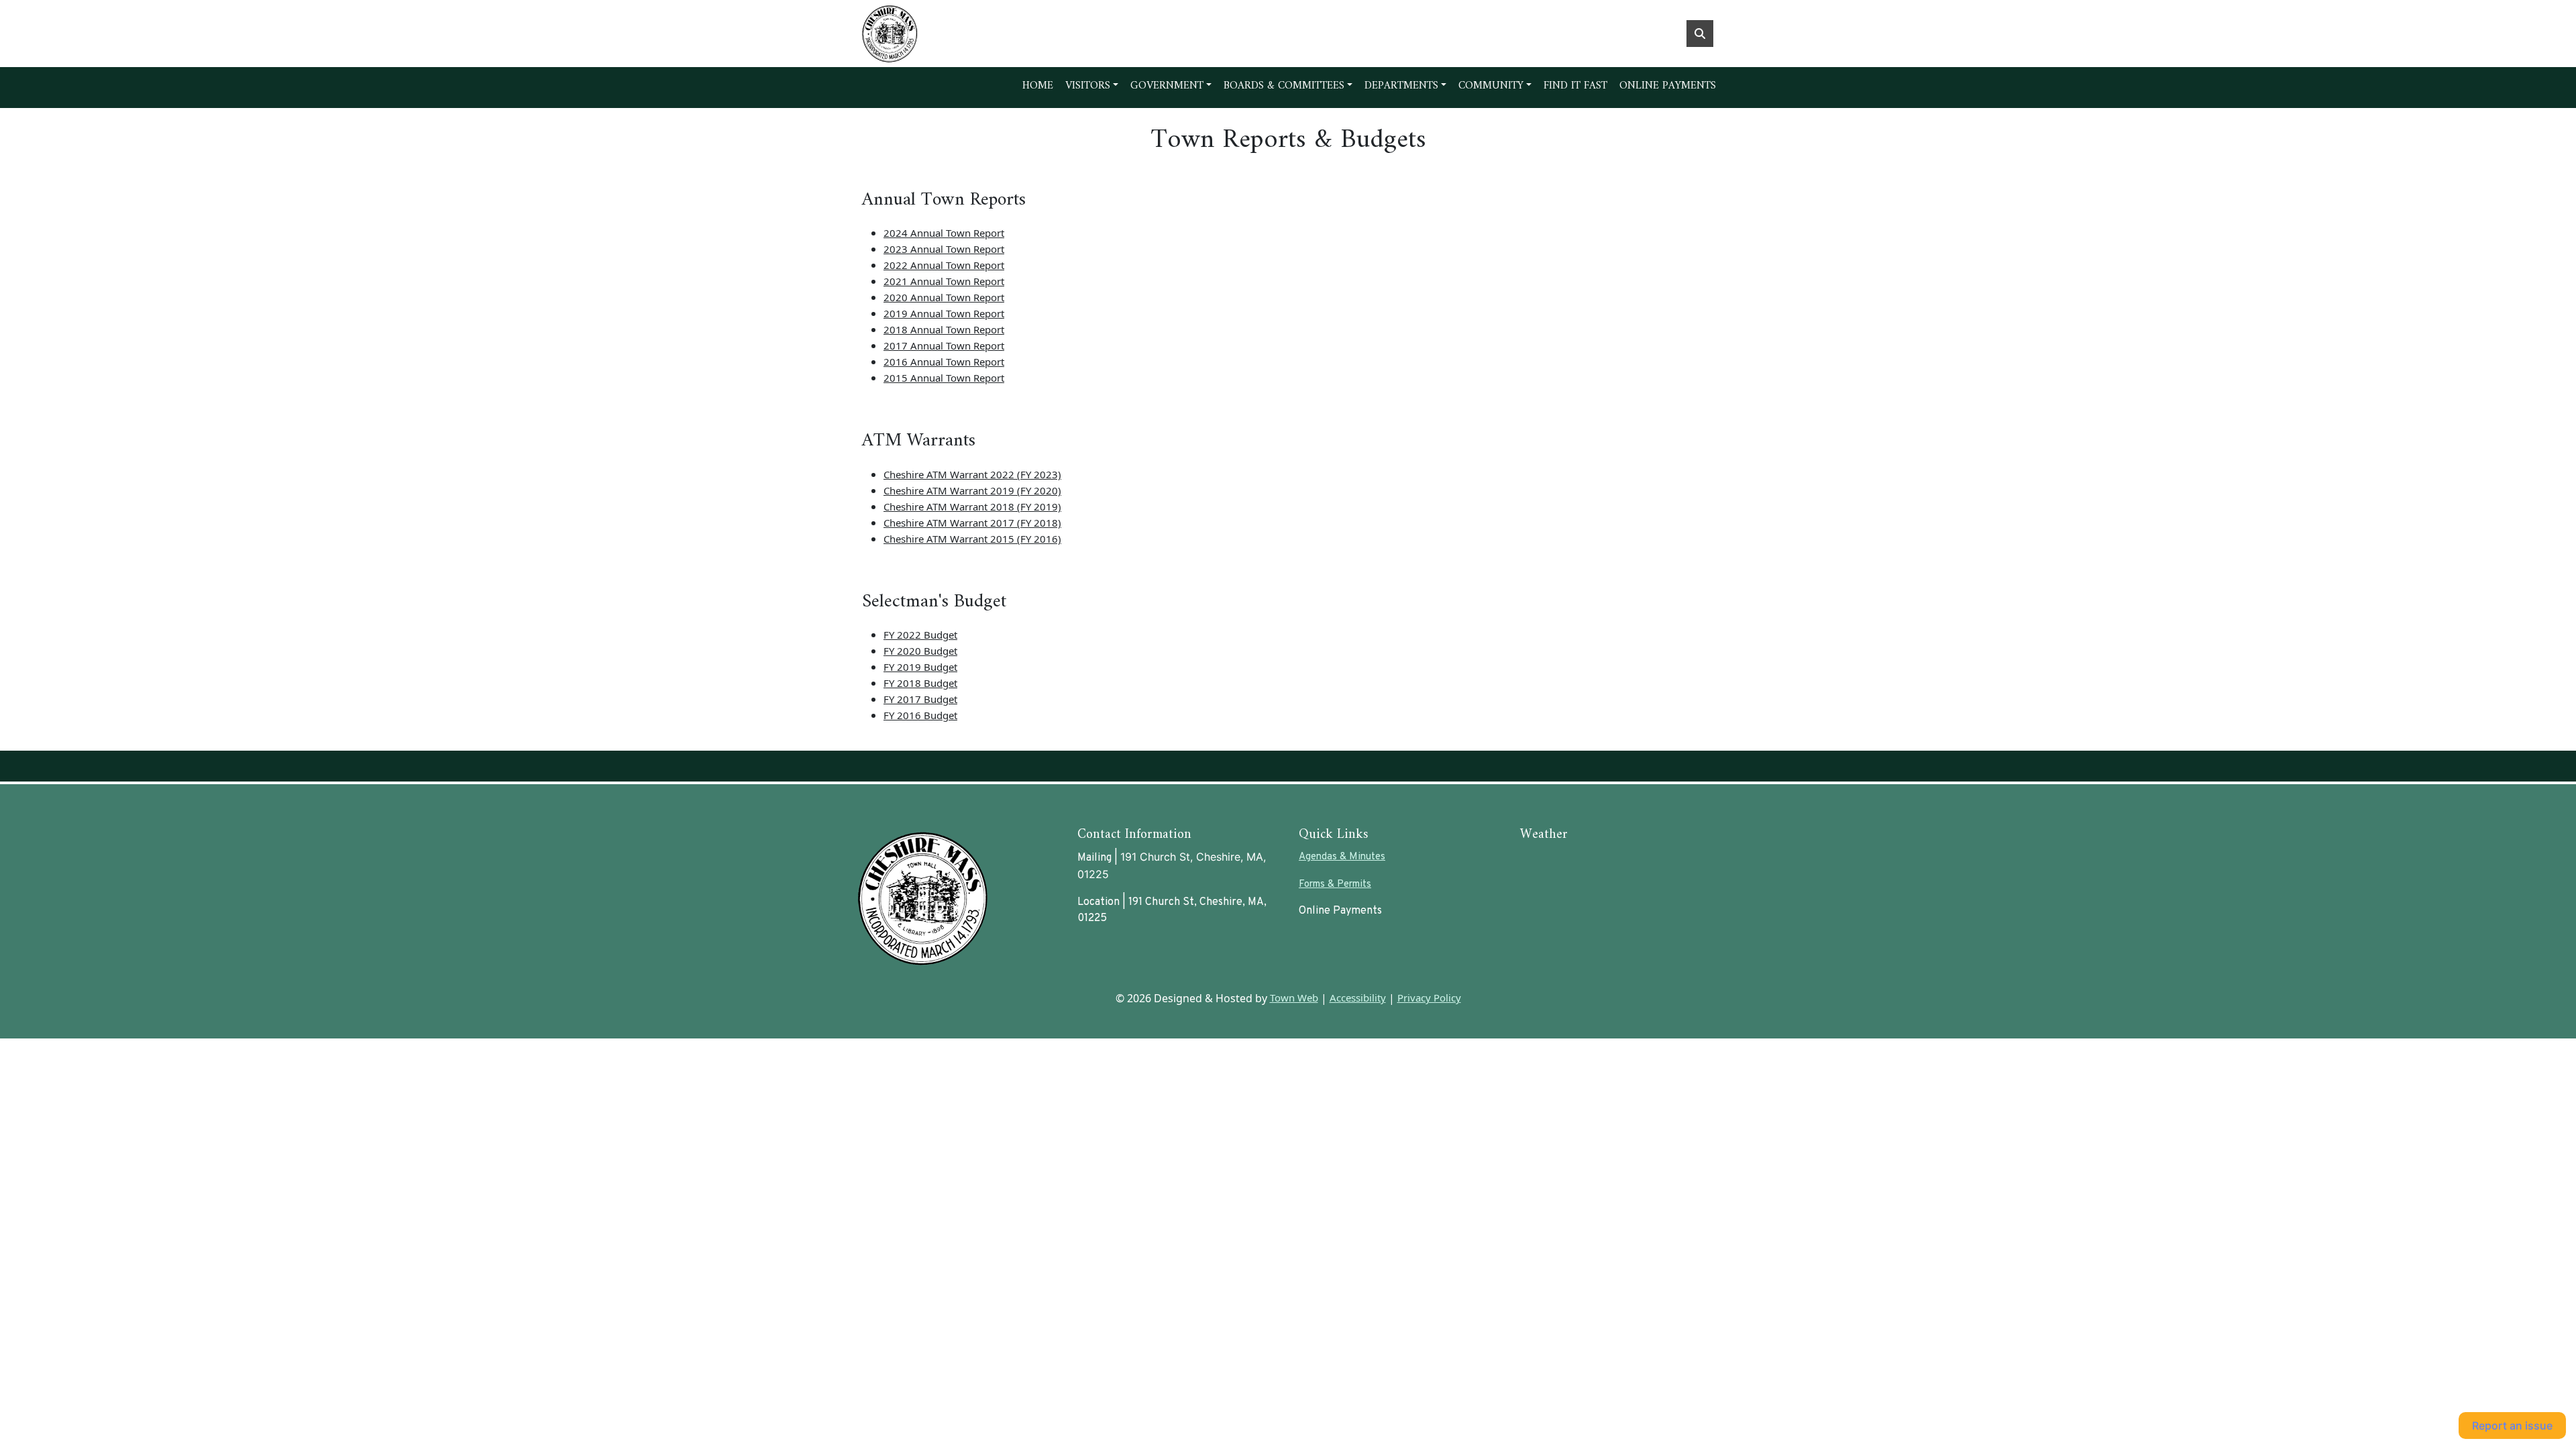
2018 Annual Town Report (944, 329)
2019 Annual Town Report (944, 313)
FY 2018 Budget (920, 683)
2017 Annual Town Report (944, 345)
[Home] (957, 34)
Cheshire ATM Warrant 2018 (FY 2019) (972, 506)
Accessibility (1358, 998)
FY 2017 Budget (920, 699)
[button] (1092, 86)
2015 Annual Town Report (944, 378)
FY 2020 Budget (920, 651)
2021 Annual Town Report (944, 281)
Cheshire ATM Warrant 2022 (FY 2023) (972, 474)
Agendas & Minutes (1342, 857)
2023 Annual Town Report (944, 249)
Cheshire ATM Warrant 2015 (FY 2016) (972, 539)
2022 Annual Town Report (944, 265)
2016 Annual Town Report (944, 362)
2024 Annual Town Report (944, 233)
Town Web (1294, 998)
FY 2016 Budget (920, 715)
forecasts (1591, 897)
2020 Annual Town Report (944, 297)
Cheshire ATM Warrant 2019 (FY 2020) (972, 490)
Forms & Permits (1335, 884)
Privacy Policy (1429, 998)
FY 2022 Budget (920, 635)
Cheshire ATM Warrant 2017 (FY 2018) (972, 523)
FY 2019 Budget (920, 667)
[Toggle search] (1700, 34)
